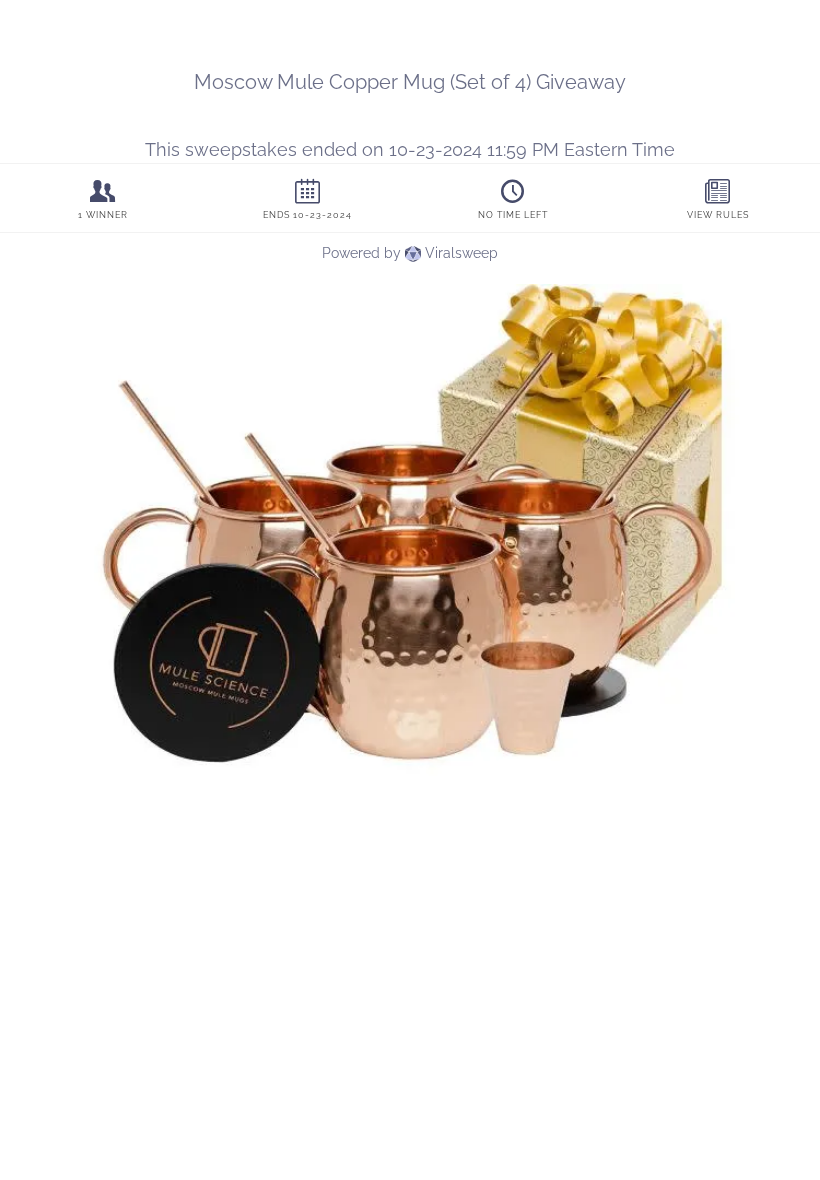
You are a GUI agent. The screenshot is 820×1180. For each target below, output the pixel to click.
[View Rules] (717, 198)
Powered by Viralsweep (410, 253)
